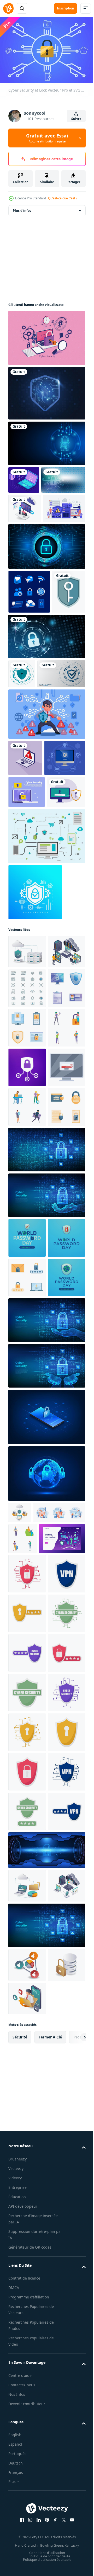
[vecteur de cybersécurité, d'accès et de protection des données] (35, 1088)
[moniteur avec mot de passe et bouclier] (28, 987)
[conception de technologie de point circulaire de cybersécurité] (46, 735)
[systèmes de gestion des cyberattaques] (30, 505)
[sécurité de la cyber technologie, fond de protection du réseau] (32, 801)
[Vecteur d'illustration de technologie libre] (46, 1032)
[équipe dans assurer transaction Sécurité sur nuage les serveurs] (27, 1181)
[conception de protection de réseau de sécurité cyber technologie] (46, 441)
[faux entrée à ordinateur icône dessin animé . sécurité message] (27, 1415)
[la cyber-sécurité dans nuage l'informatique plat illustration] (27, 1147)
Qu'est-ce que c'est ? (63, 198)
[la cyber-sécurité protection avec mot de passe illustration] (27, 2172)
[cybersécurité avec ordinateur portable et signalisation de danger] (25, 885)
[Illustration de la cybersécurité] (24, 477)
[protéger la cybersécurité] (25, 690)
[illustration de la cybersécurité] (29, 563)
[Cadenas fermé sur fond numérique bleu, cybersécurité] (46, 601)
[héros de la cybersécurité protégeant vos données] (46, 841)
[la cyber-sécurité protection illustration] (27, 2092)
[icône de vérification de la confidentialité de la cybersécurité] (29, 646)
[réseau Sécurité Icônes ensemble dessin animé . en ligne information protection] (27, 1336)
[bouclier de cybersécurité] (22, 772)
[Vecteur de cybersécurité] (46, 335)
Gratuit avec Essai (47, 138)
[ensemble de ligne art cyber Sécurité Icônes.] (27, 1217)
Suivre (76, 119)
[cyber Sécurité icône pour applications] (27, 1376)
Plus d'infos (22, 208)
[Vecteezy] (8, 8)
